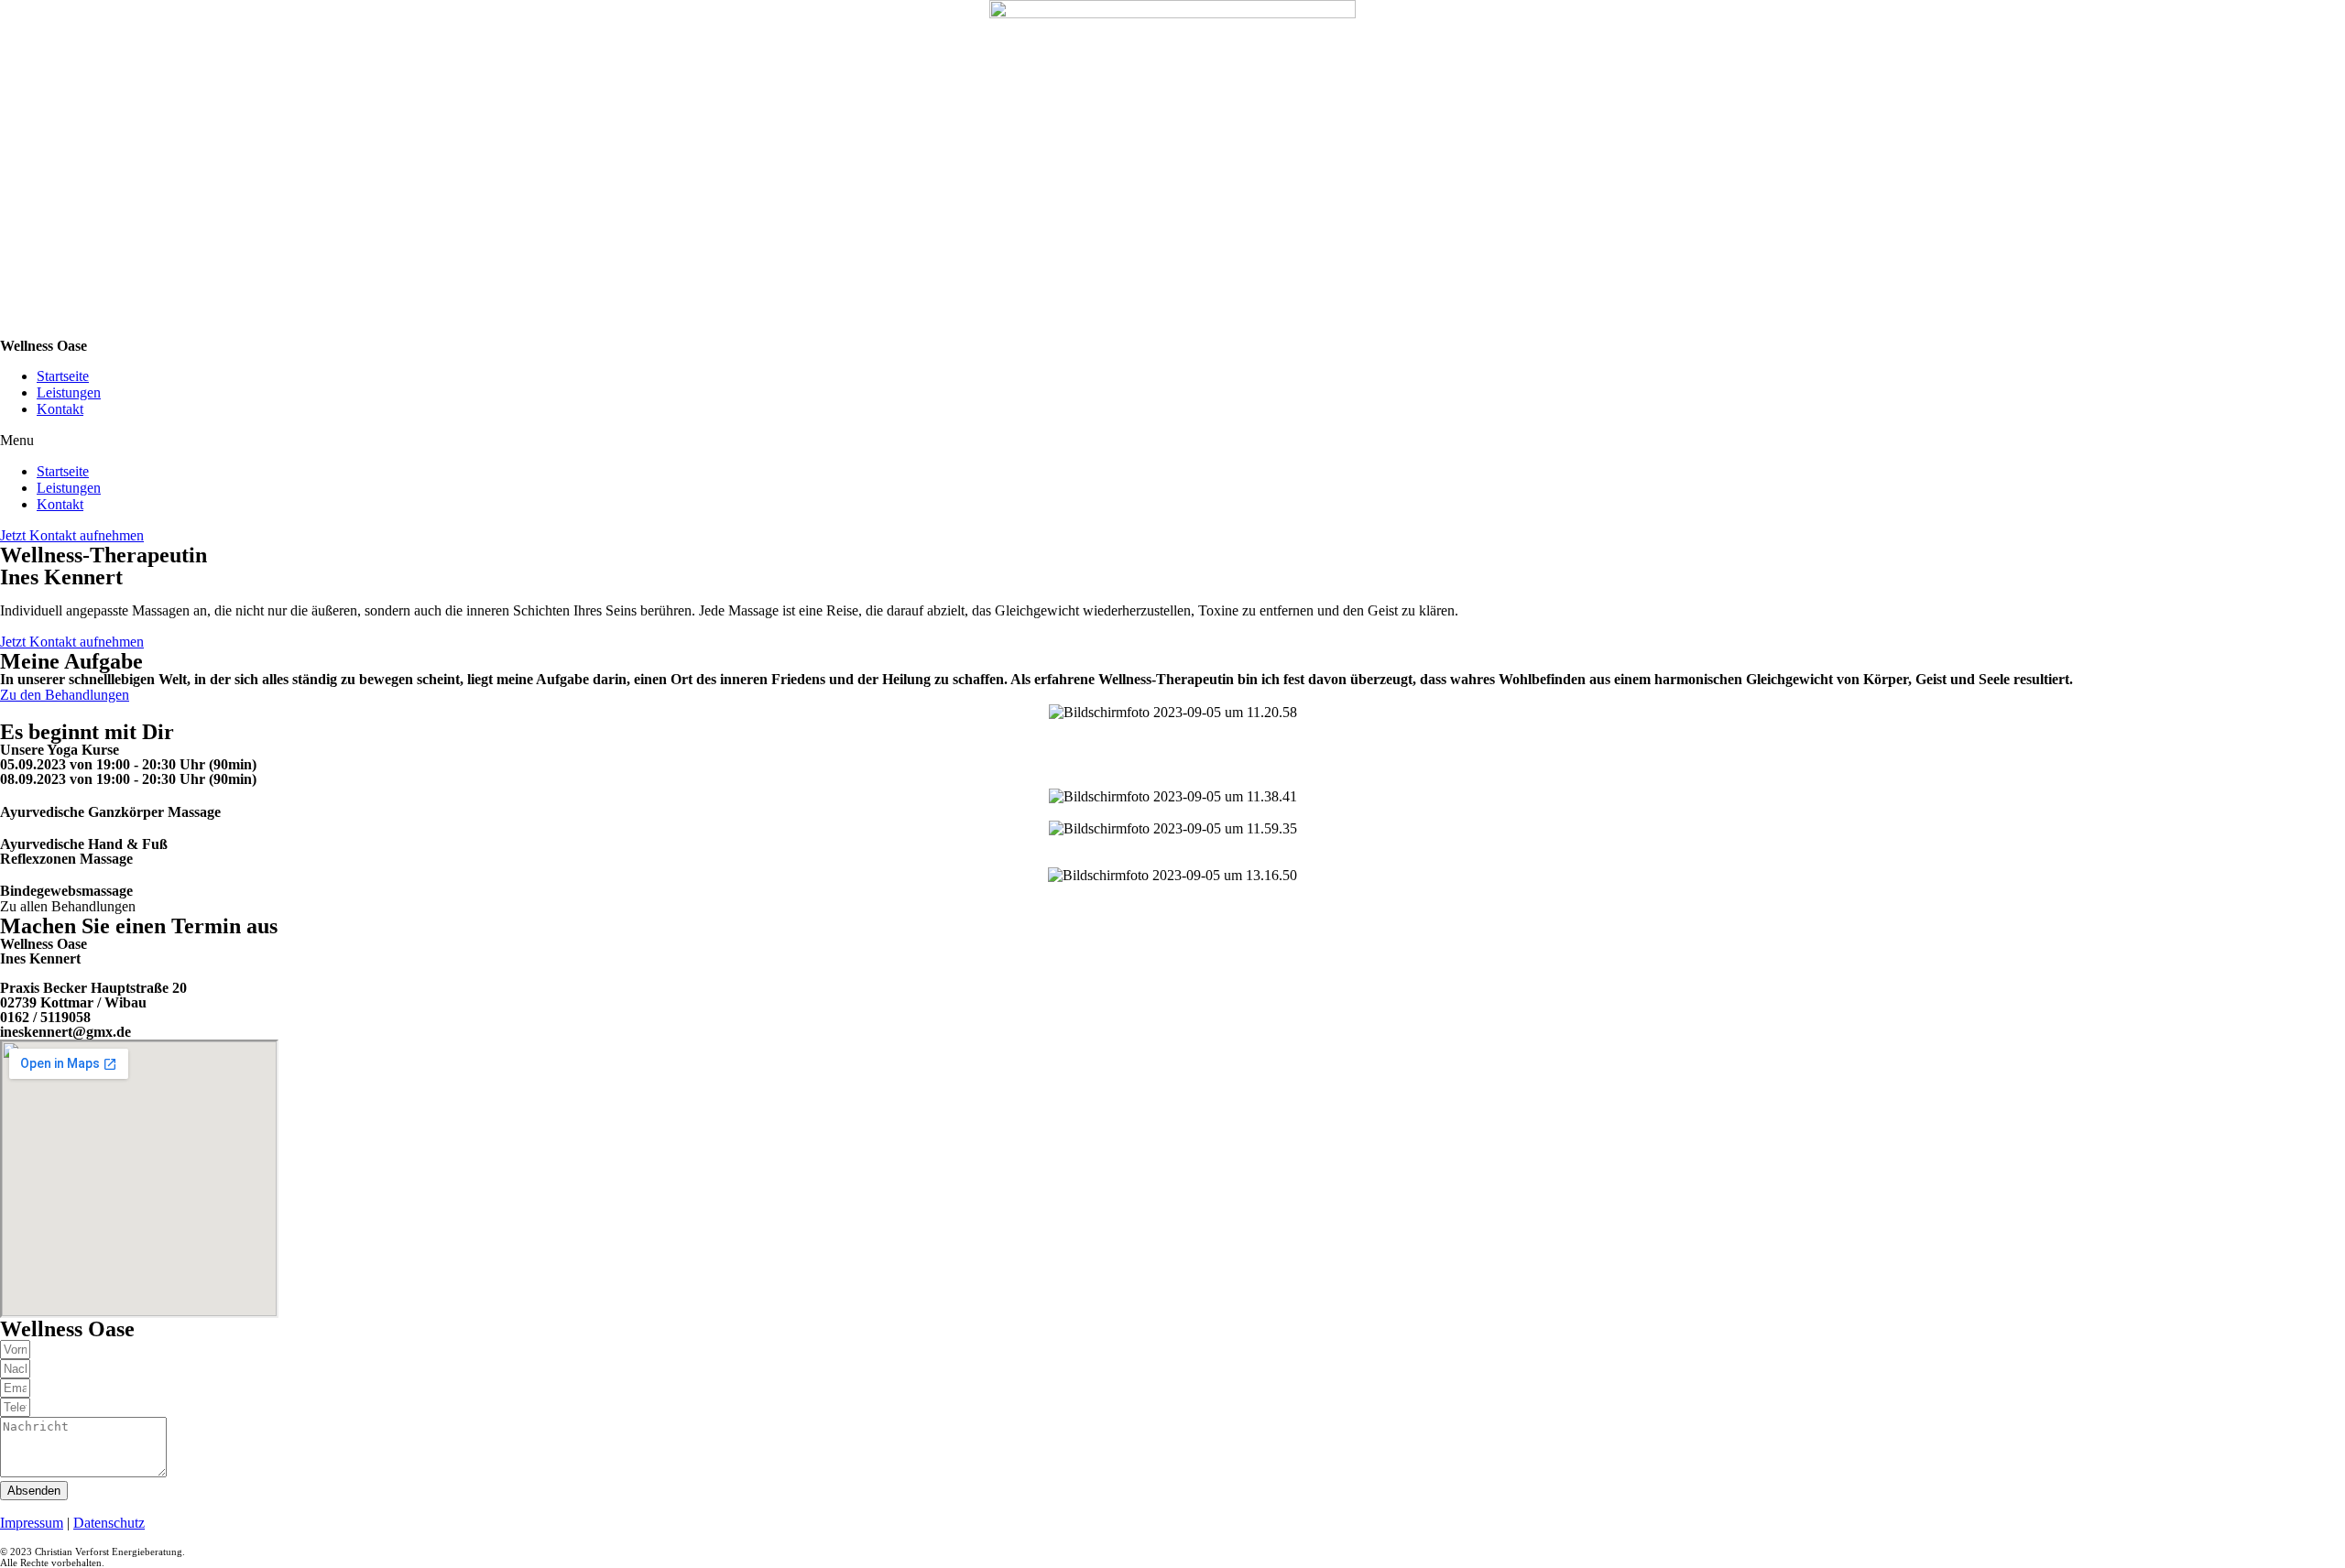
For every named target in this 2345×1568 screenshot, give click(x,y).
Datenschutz (109, 1523)
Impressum (32, 1523)
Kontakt (60, 409)
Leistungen (69, 392)
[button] (1172, 441)
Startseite (63, 376)
